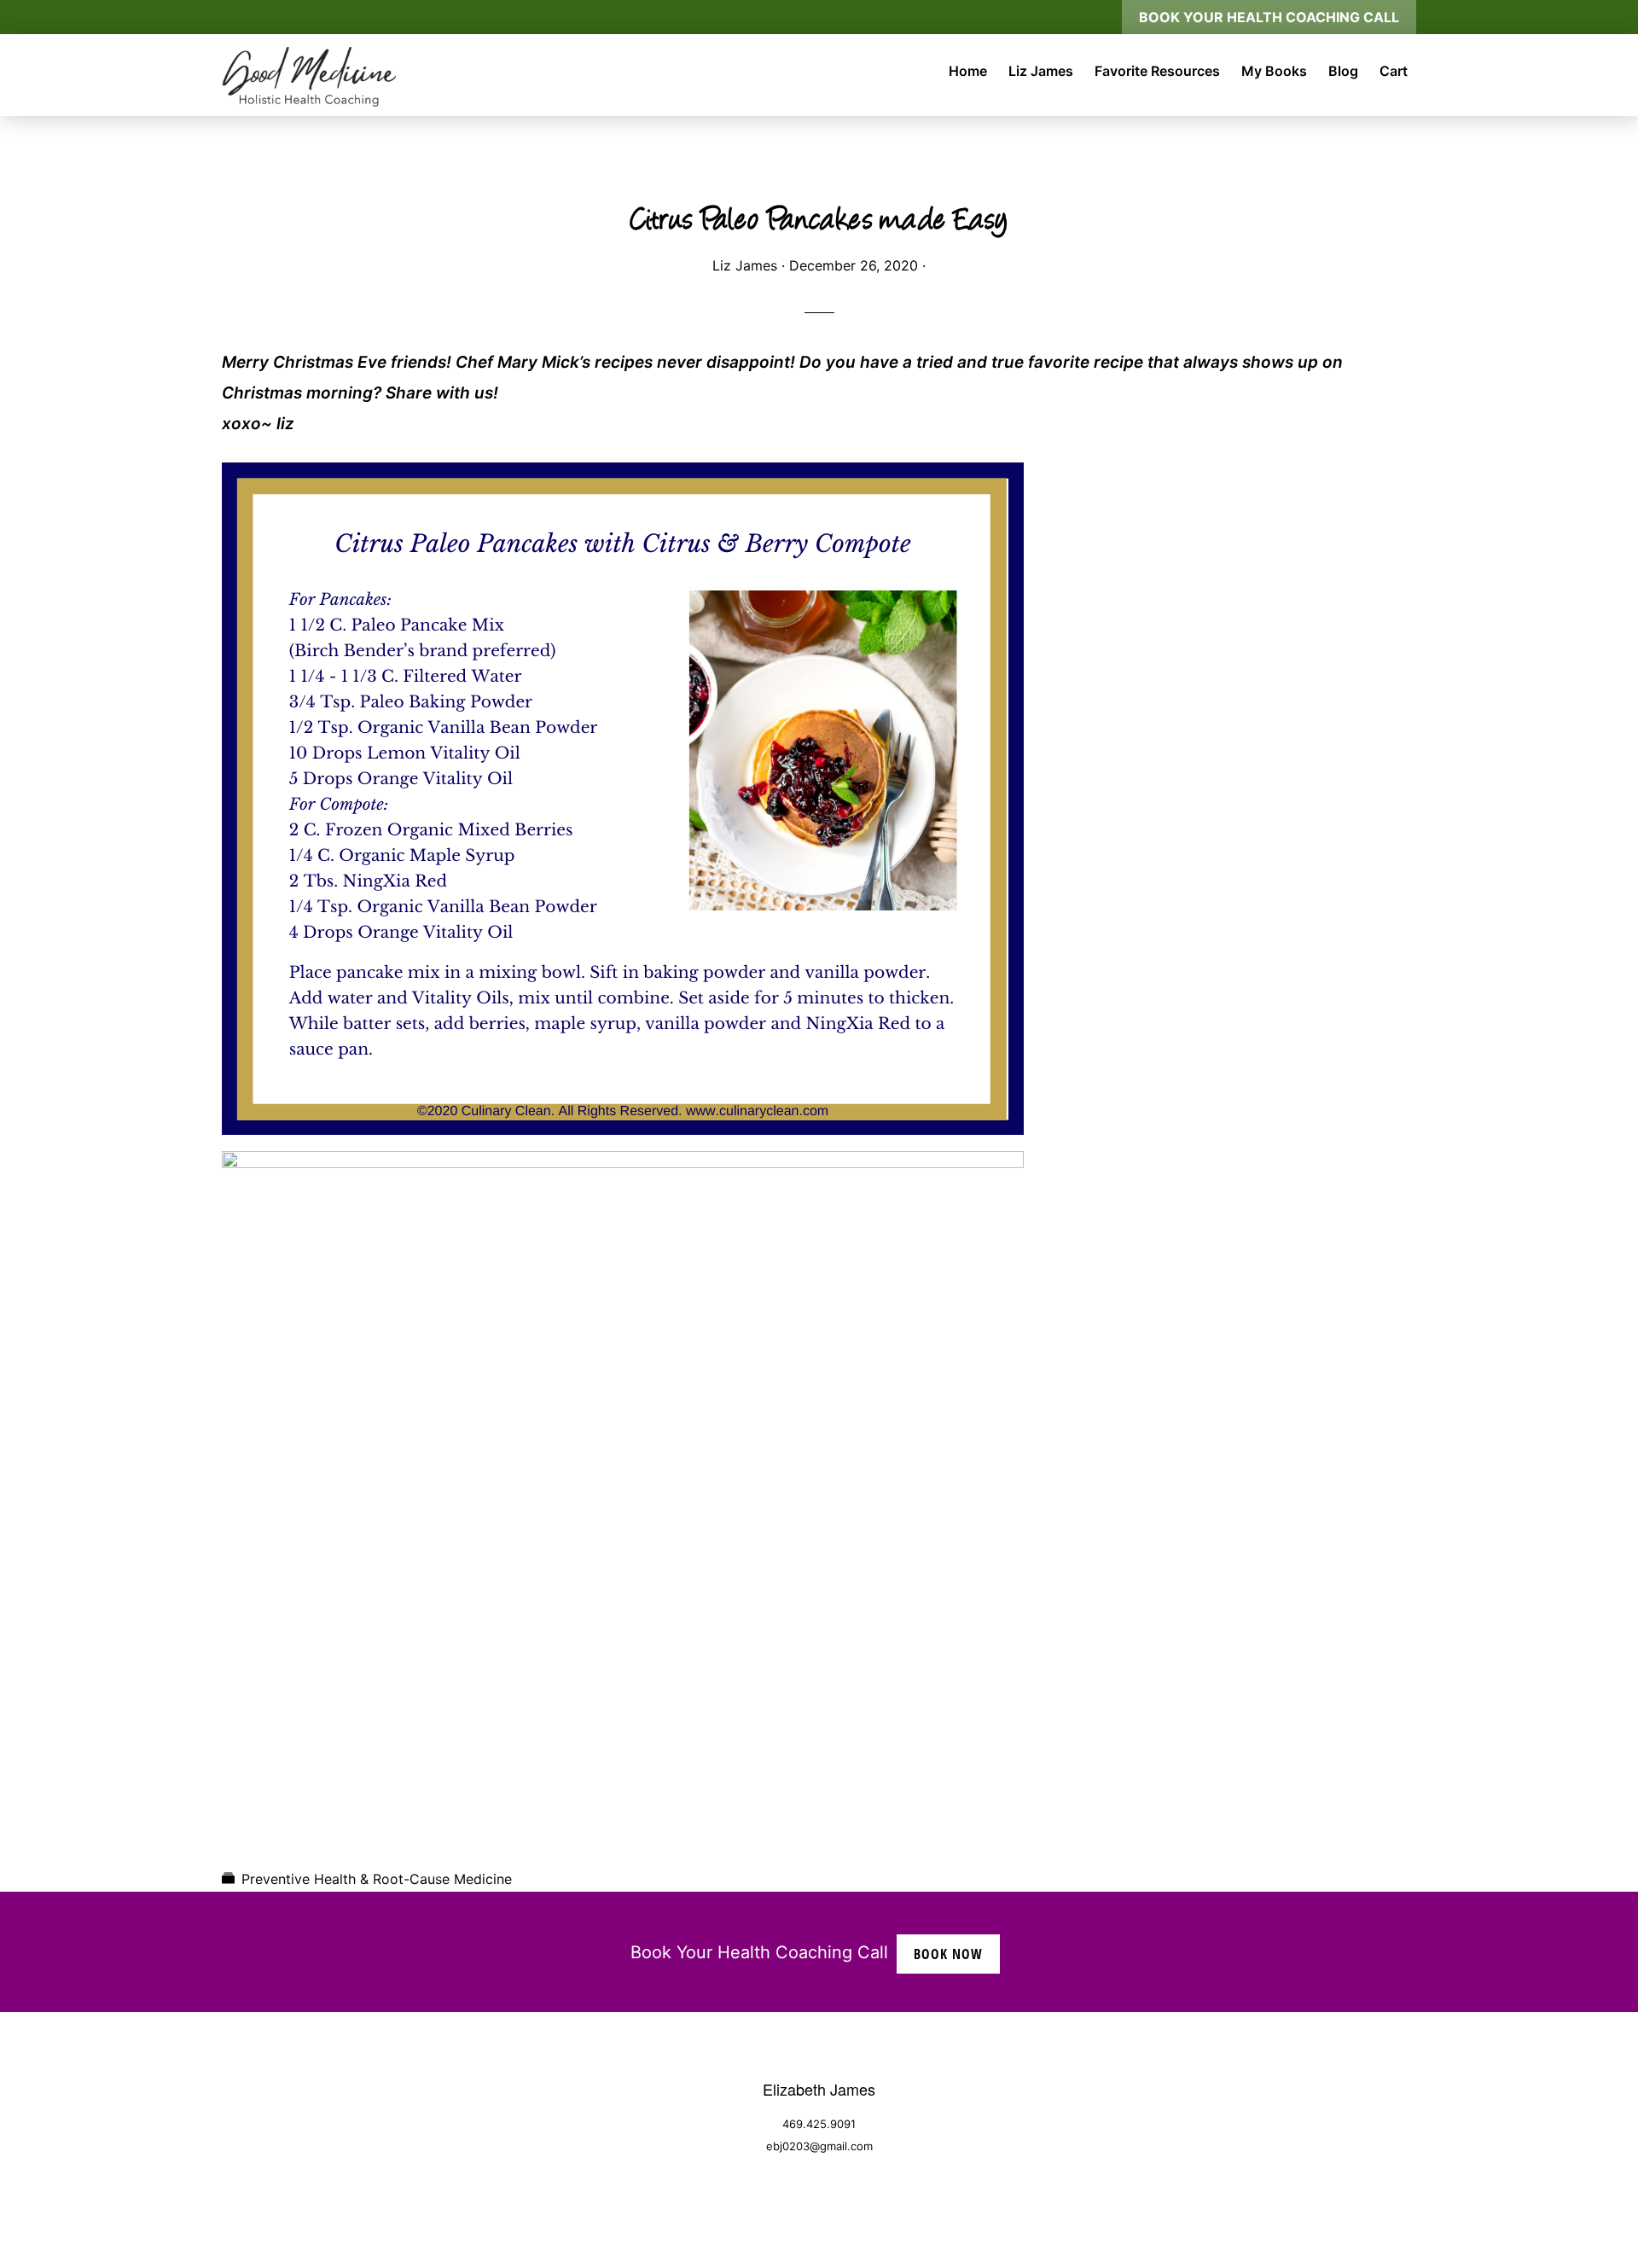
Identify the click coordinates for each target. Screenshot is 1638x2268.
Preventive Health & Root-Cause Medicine (377, 1879)
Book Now (948, 1954)
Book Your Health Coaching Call (1269, 17)
